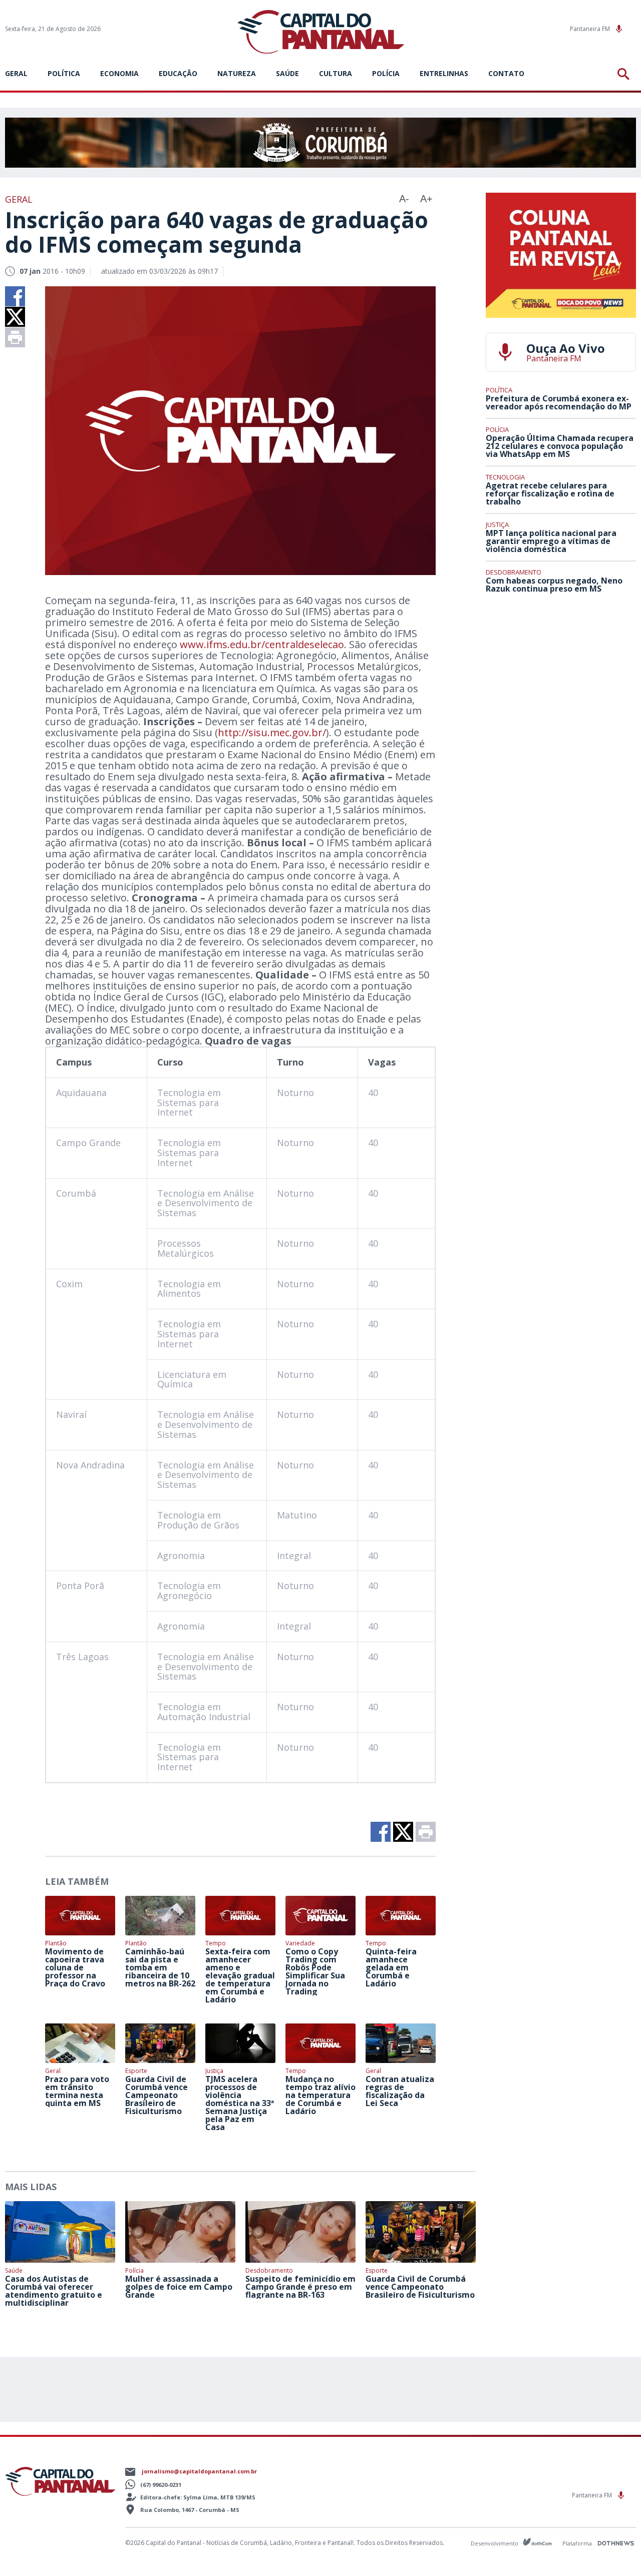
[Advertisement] (561, 675)
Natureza (237, 73)
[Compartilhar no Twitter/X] (15, 317)
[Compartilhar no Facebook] (15, 296)
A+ (426, 199)
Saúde (287, 73)
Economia (119, 73)
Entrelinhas (444, 73)
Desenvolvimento (495, 2543)
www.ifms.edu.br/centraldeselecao (262, 644)
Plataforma (578, 2543)
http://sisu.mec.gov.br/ (272, 732)
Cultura (336, 73)
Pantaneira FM (591, 29)
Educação (178, 73)
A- (404, 199)
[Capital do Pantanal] (321, 32)
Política (64, 73)
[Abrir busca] (625, 74)
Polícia (386, 73)
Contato (506, 73)
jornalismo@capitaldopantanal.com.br (199, 2471)
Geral (16, 73)
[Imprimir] (15, 337)
